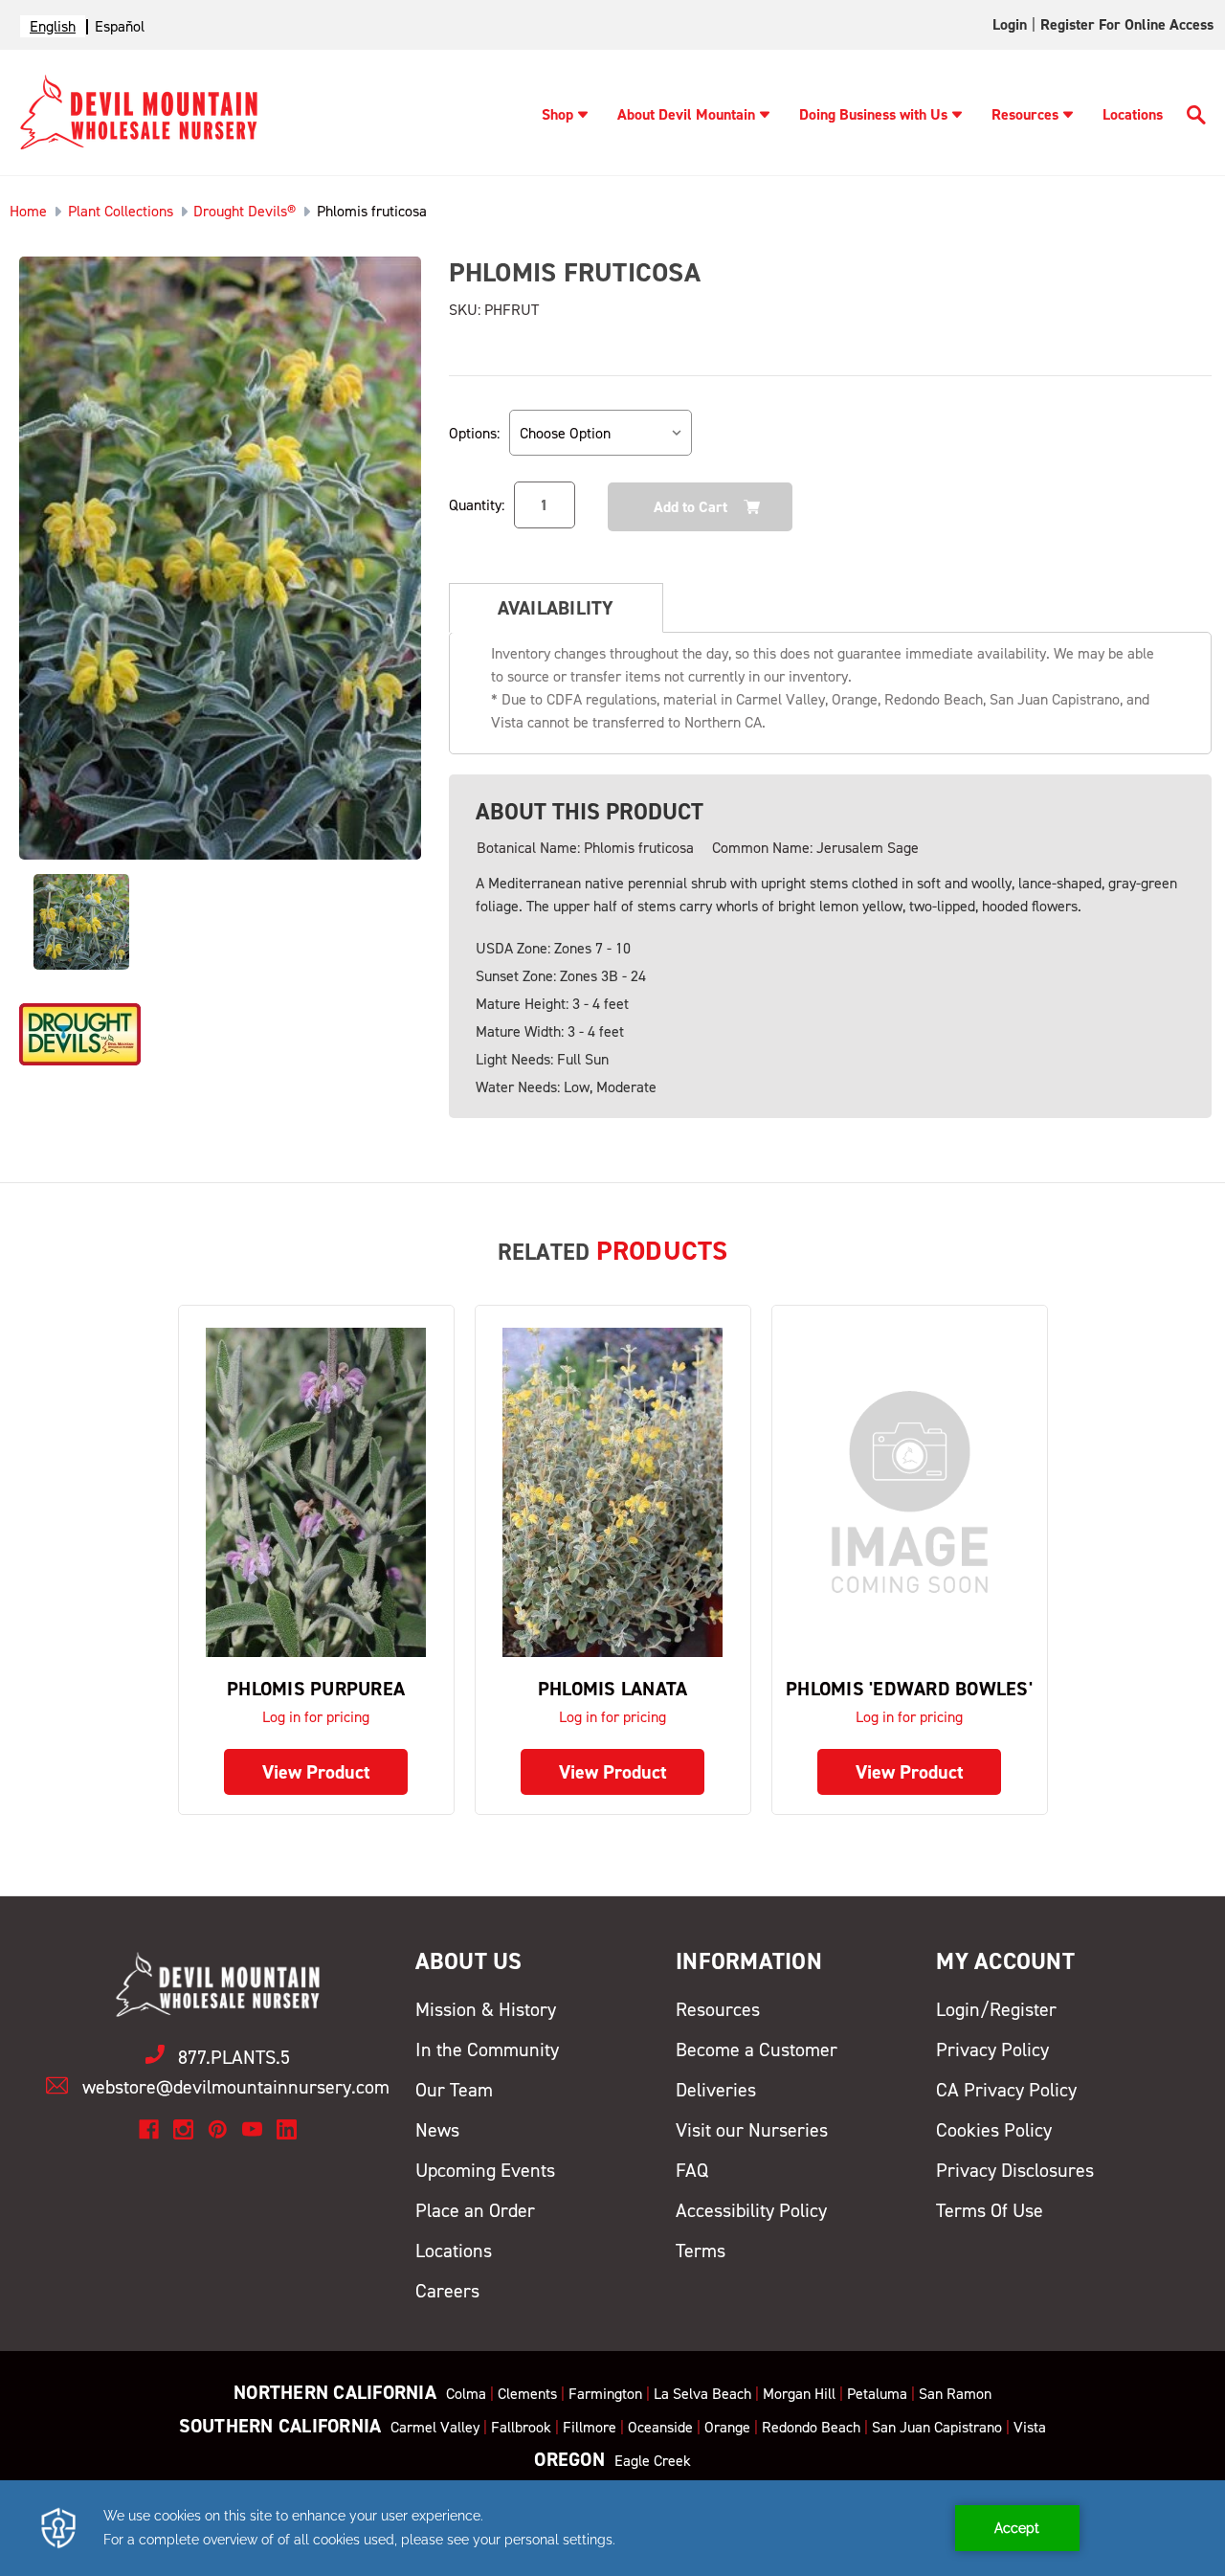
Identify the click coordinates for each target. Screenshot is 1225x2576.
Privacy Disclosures (1015, 2170)
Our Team (454, 2090)
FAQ (692, 2170)
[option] (120, 26)
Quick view (316, 1492)
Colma (466, 2394)
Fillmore (590, 2427)
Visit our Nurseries (752, 2130)
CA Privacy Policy (1006, 2090)
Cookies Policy (994, 2130)
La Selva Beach (702, 2394)
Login (1010, 24)
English (53, 26)
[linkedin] (287, 2129)
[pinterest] (218, 2129)
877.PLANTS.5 (234, 2057)
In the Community (487, 2050)
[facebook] (149, 2129)
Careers (447, 2291)
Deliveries (716, 2090)
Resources (1025, 114)
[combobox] (53, 26)
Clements (527, 2394)
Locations (1133, 114)
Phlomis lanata (613, 1689)
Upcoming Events (485, 2170)
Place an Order (475, 2210)
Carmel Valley (435, 2427)
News (437, 2130)
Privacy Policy (992, 2050)
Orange (727, 2427)
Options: (474, 433)
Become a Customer (757, 2050)
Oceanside (660, 2427)
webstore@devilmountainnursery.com (236, 2087)
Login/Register (996, 2009)
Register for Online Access (1127, 24)
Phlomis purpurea (316, 1689)
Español (120, 26)
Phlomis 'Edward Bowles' (909, 1689)
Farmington (605, 2394)
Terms (701, 2251)
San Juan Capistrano (937, 2427)
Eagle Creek (653, 2461)
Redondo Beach (811, 2427)
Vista (1030, 2427)
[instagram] (183, 2129)
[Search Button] (1196, 118)
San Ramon (955, 2394)
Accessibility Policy (751, 2210)
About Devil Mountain (686, 114)
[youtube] (252, 2129)
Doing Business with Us (873, 114)
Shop (557, 114)
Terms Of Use (990, 2210)
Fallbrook (521, 2427)
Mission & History (486, 2009)
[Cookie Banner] (612, 2528)
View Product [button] (316, 1772)
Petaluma (877, 2394)
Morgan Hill (799, 2394)
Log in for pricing (316, 1717)
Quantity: (477, 505)
